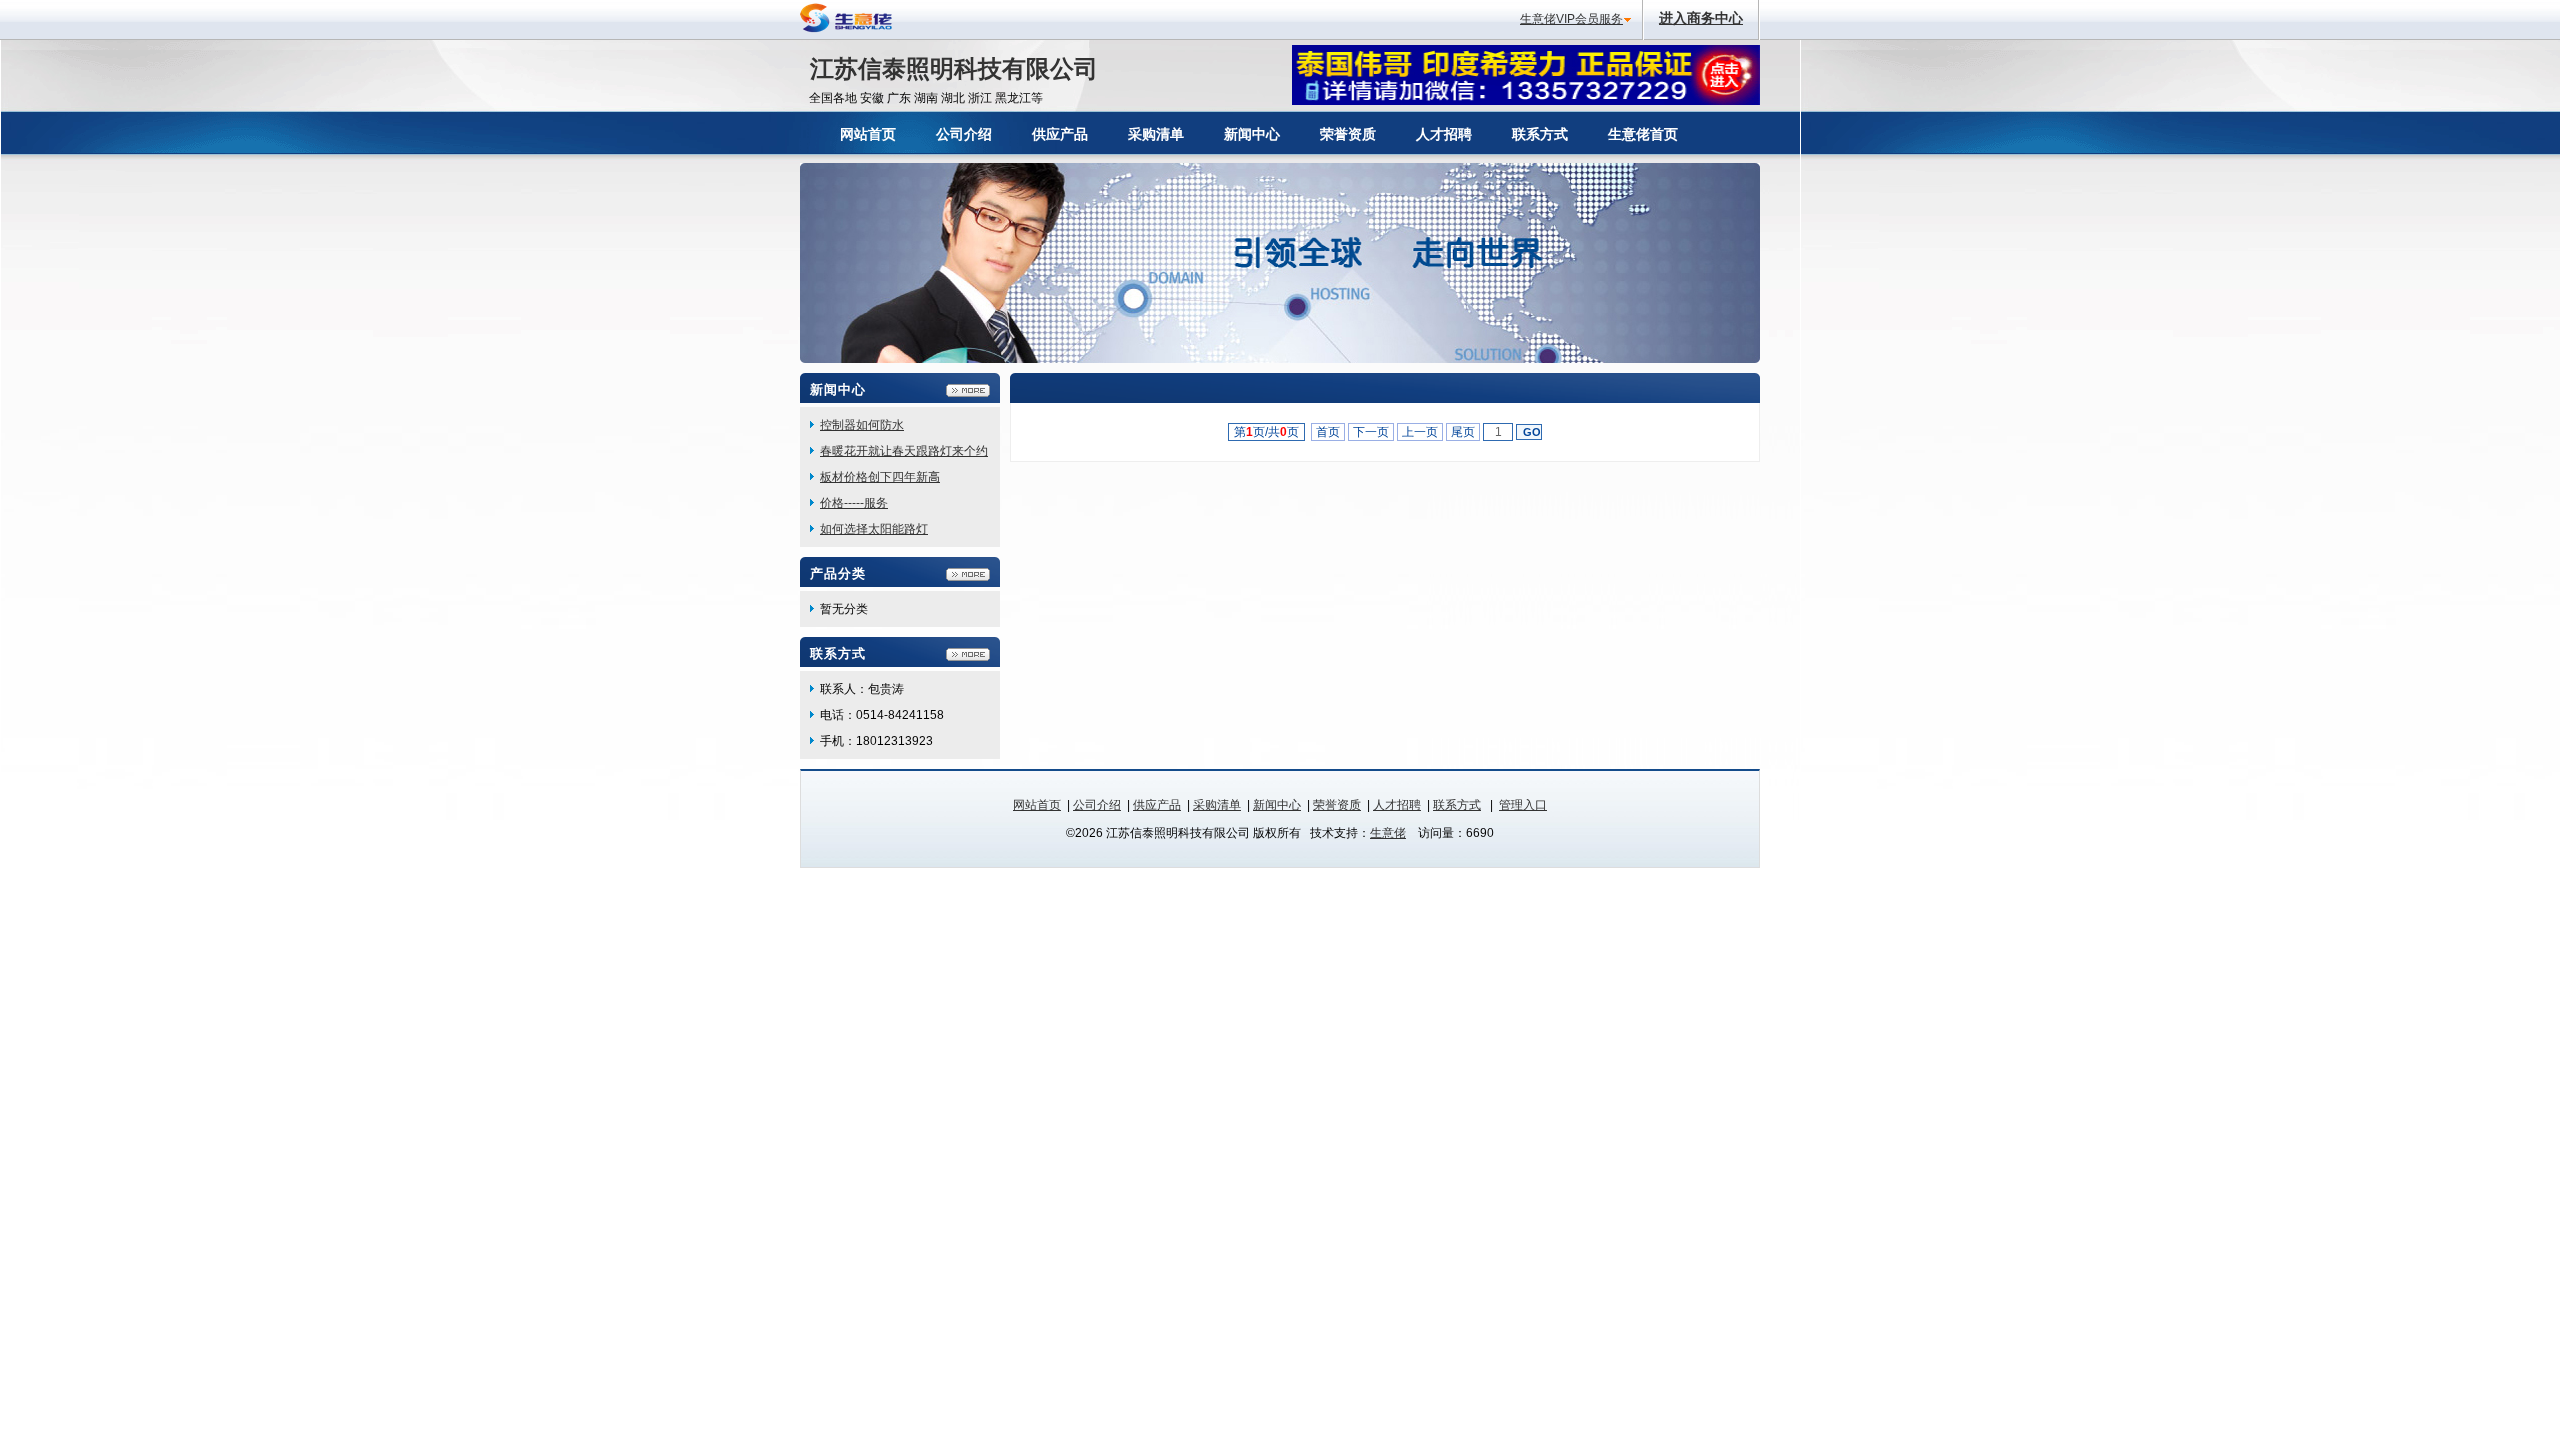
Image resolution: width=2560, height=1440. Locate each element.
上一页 (1420, 432)
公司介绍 (1097, 805)
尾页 (1463, 432)
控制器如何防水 (862, 425)
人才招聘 (1397, 805)
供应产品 (1157, 805)
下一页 (1371, 432)
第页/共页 (1266, 432)
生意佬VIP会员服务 (1571, 19)
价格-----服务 (854, 503)
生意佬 (1388, 833)
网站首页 (1037, 805)
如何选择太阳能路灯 (874, 529)
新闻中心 (1277, 805)
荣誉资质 (1337, 805)
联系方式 (1457, 805)
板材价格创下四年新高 (880, 477)
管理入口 (1523, 805)
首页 (1328, 432)
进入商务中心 (1701, 18)
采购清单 (1217, 805)
